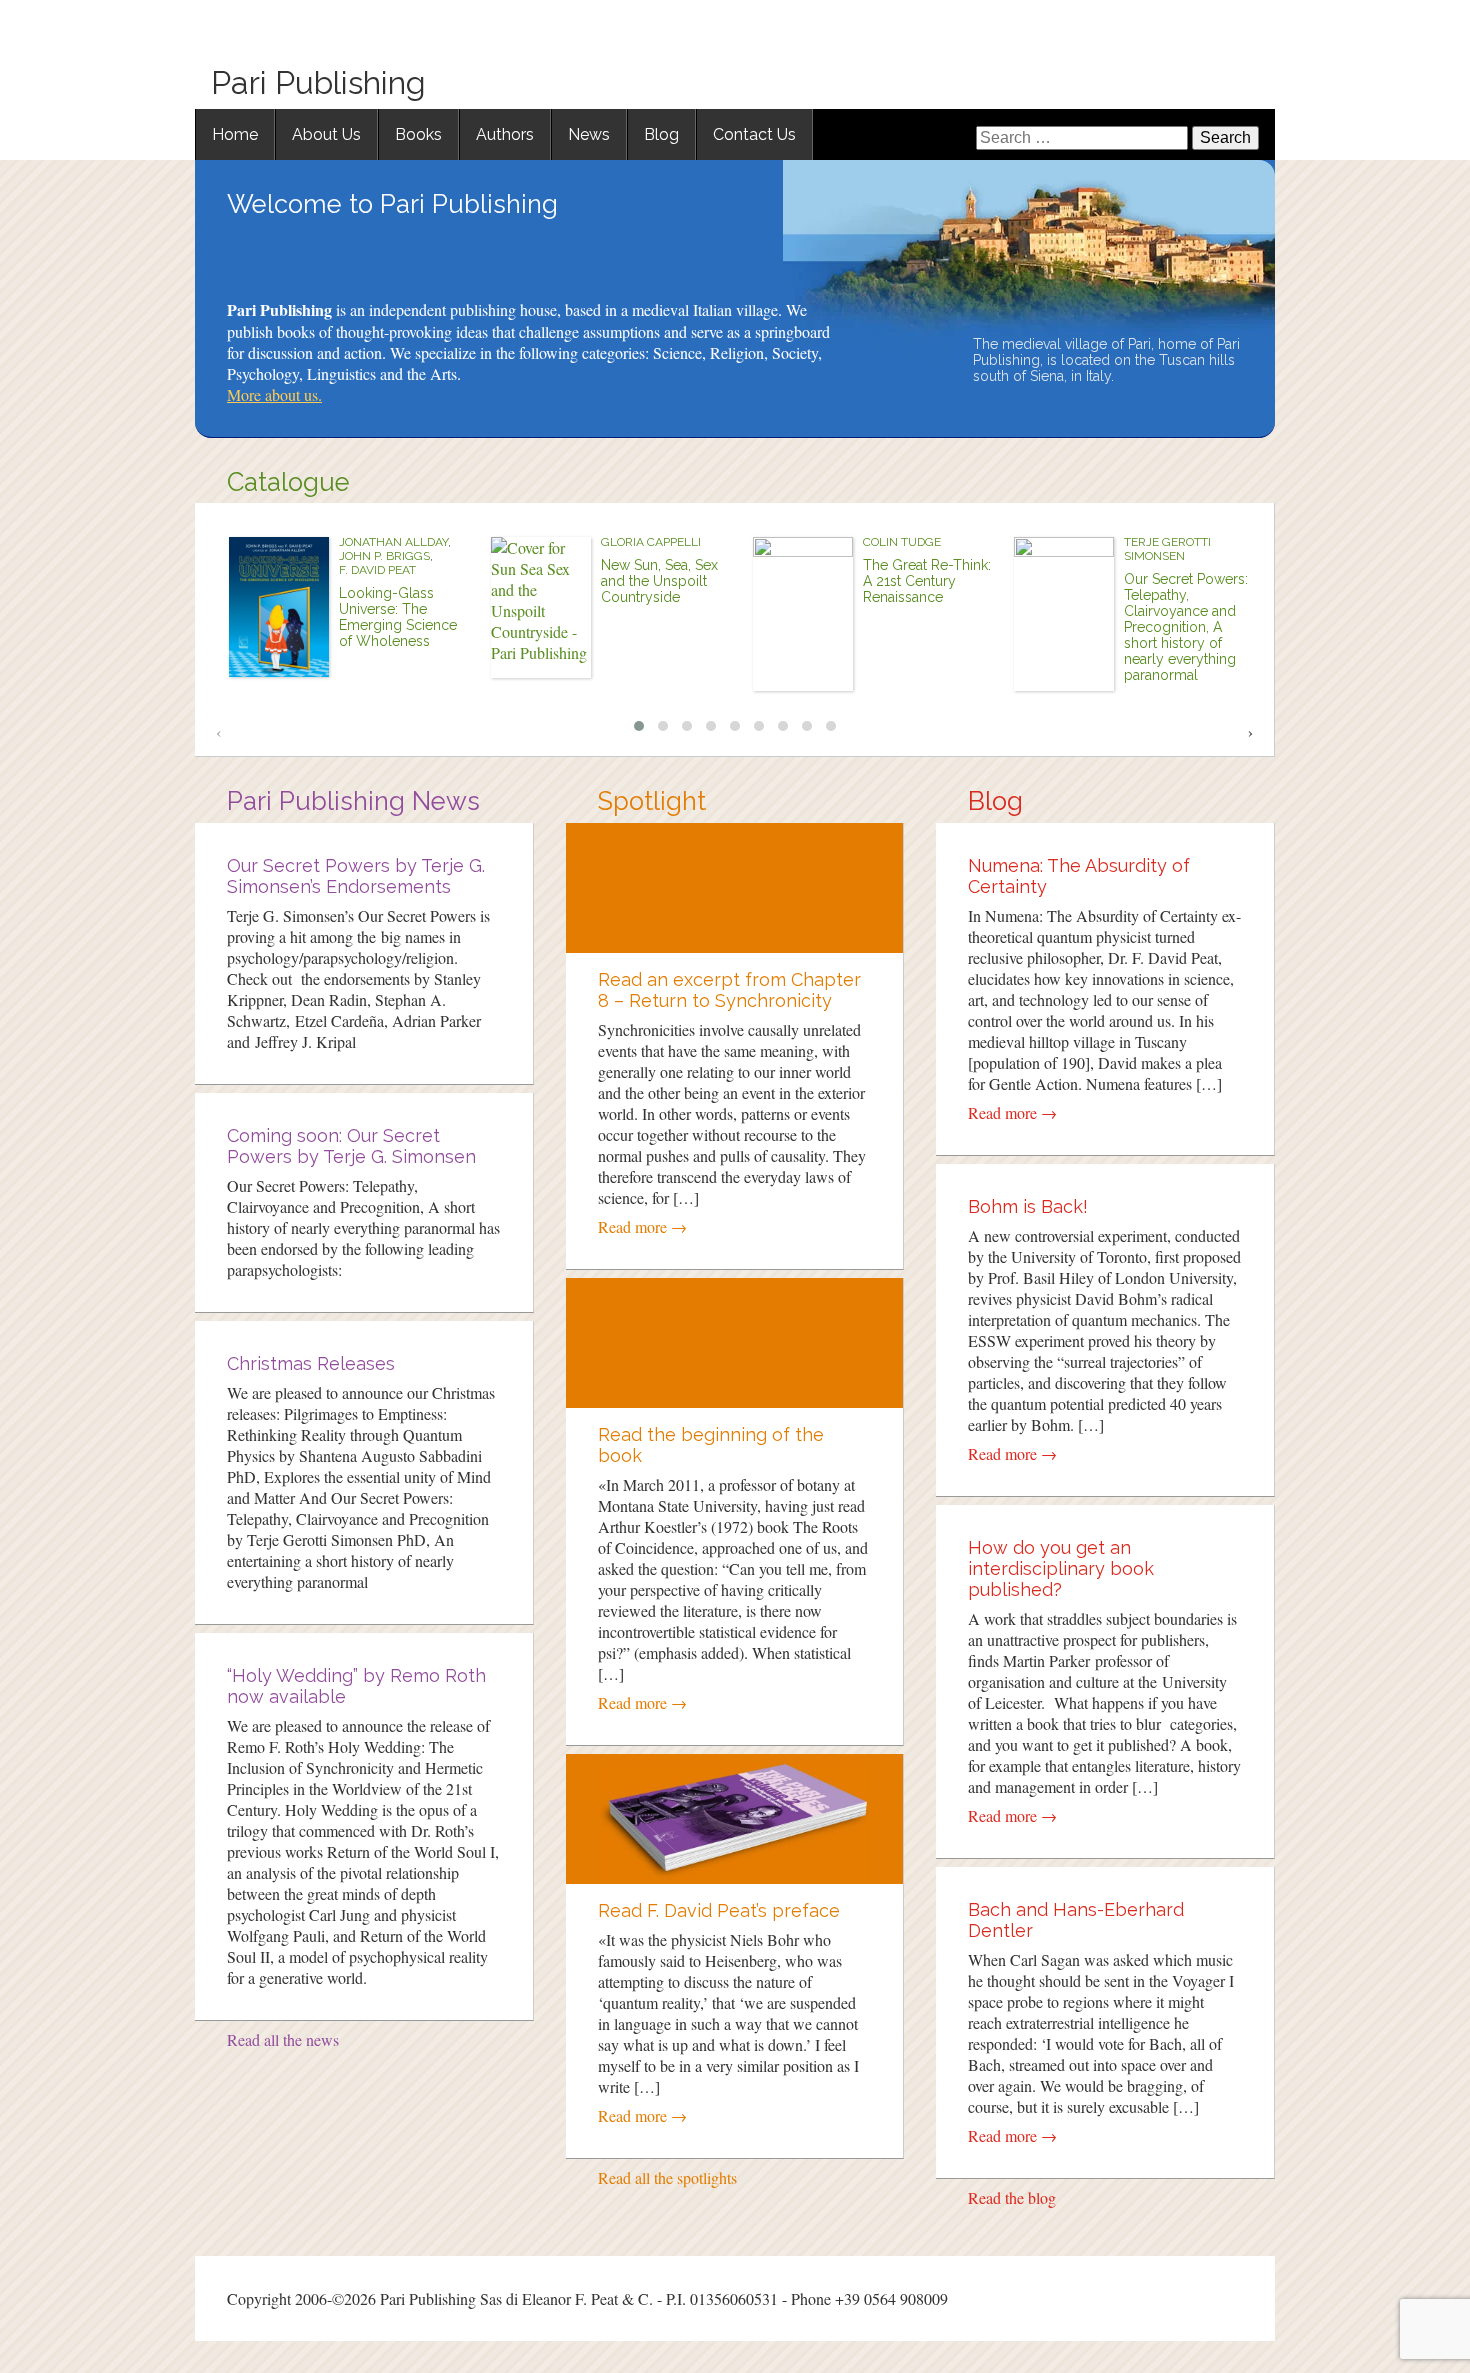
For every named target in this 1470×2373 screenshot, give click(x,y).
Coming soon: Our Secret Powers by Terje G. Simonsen (351, 1146)
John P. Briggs (384, 556)
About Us (326, 134)
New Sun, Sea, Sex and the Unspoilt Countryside (659, 581)
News (589, 134)
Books (418, 134)
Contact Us (754, 134)
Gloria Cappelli (651, 542)
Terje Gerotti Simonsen (1167, 549)
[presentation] (218, 731)
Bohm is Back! (1028, 1206)
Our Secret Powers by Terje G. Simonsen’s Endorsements (356, 876)
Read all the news (283, 2039)
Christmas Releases (311, 1363)
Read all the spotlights (667, 2177)
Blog (661, 134)
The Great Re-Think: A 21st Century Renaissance (927, 581)
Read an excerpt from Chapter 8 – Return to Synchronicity (729, 990)
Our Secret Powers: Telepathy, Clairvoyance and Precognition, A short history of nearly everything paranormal (1186, 627)
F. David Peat (377, 570)
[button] (639, 726)
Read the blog (1012, 2197)
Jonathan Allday (393, 542)
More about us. (274, 394)
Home (235, 134)
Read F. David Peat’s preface (719, 1910)
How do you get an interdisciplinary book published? (1061, 1568)
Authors (505, 134)
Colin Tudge (902, 542)
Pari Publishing (318, 82)
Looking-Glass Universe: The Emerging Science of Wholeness (398, 617)
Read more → (642, 1226)
